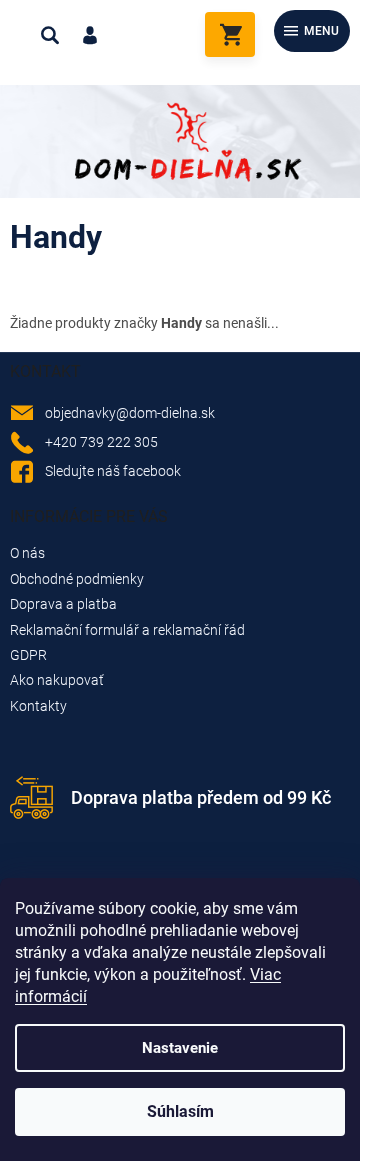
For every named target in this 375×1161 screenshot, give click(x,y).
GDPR (28, 655)
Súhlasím (180, 1111)
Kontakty (38, 706)
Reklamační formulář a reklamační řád (127, 630)
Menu (321, 31)
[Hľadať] (50, 35)
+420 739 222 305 (101, 442)
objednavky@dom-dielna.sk (130, 413)
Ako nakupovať (57, 680)
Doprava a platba (63, 604)
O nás (27, 553)
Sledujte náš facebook (113, 471)
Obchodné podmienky (77, 579)
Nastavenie (180, 1048)
